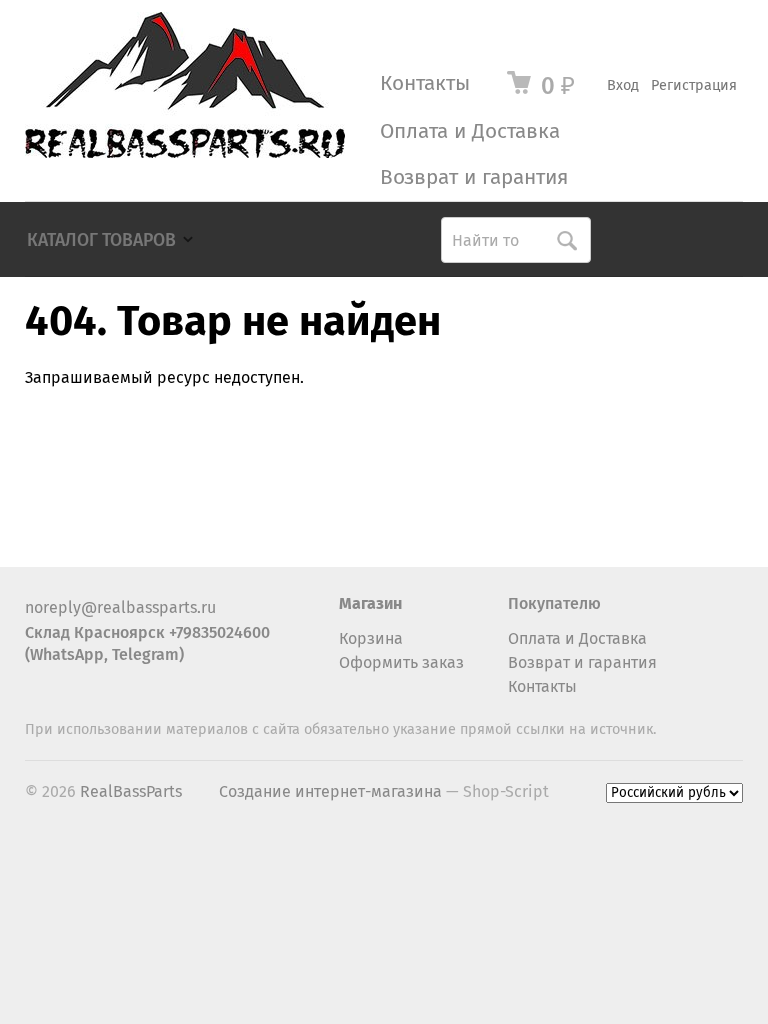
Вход (623, 85)
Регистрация (694, 85)
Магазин (370, 603)
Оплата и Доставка (470, 131)
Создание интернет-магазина (330, 791)
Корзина (371, 638)
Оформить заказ (401, 662)
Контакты (425, 83)
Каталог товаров (101, 240)
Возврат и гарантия (474, 177)
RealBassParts (131, 791)
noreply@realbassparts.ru (120, 607)
